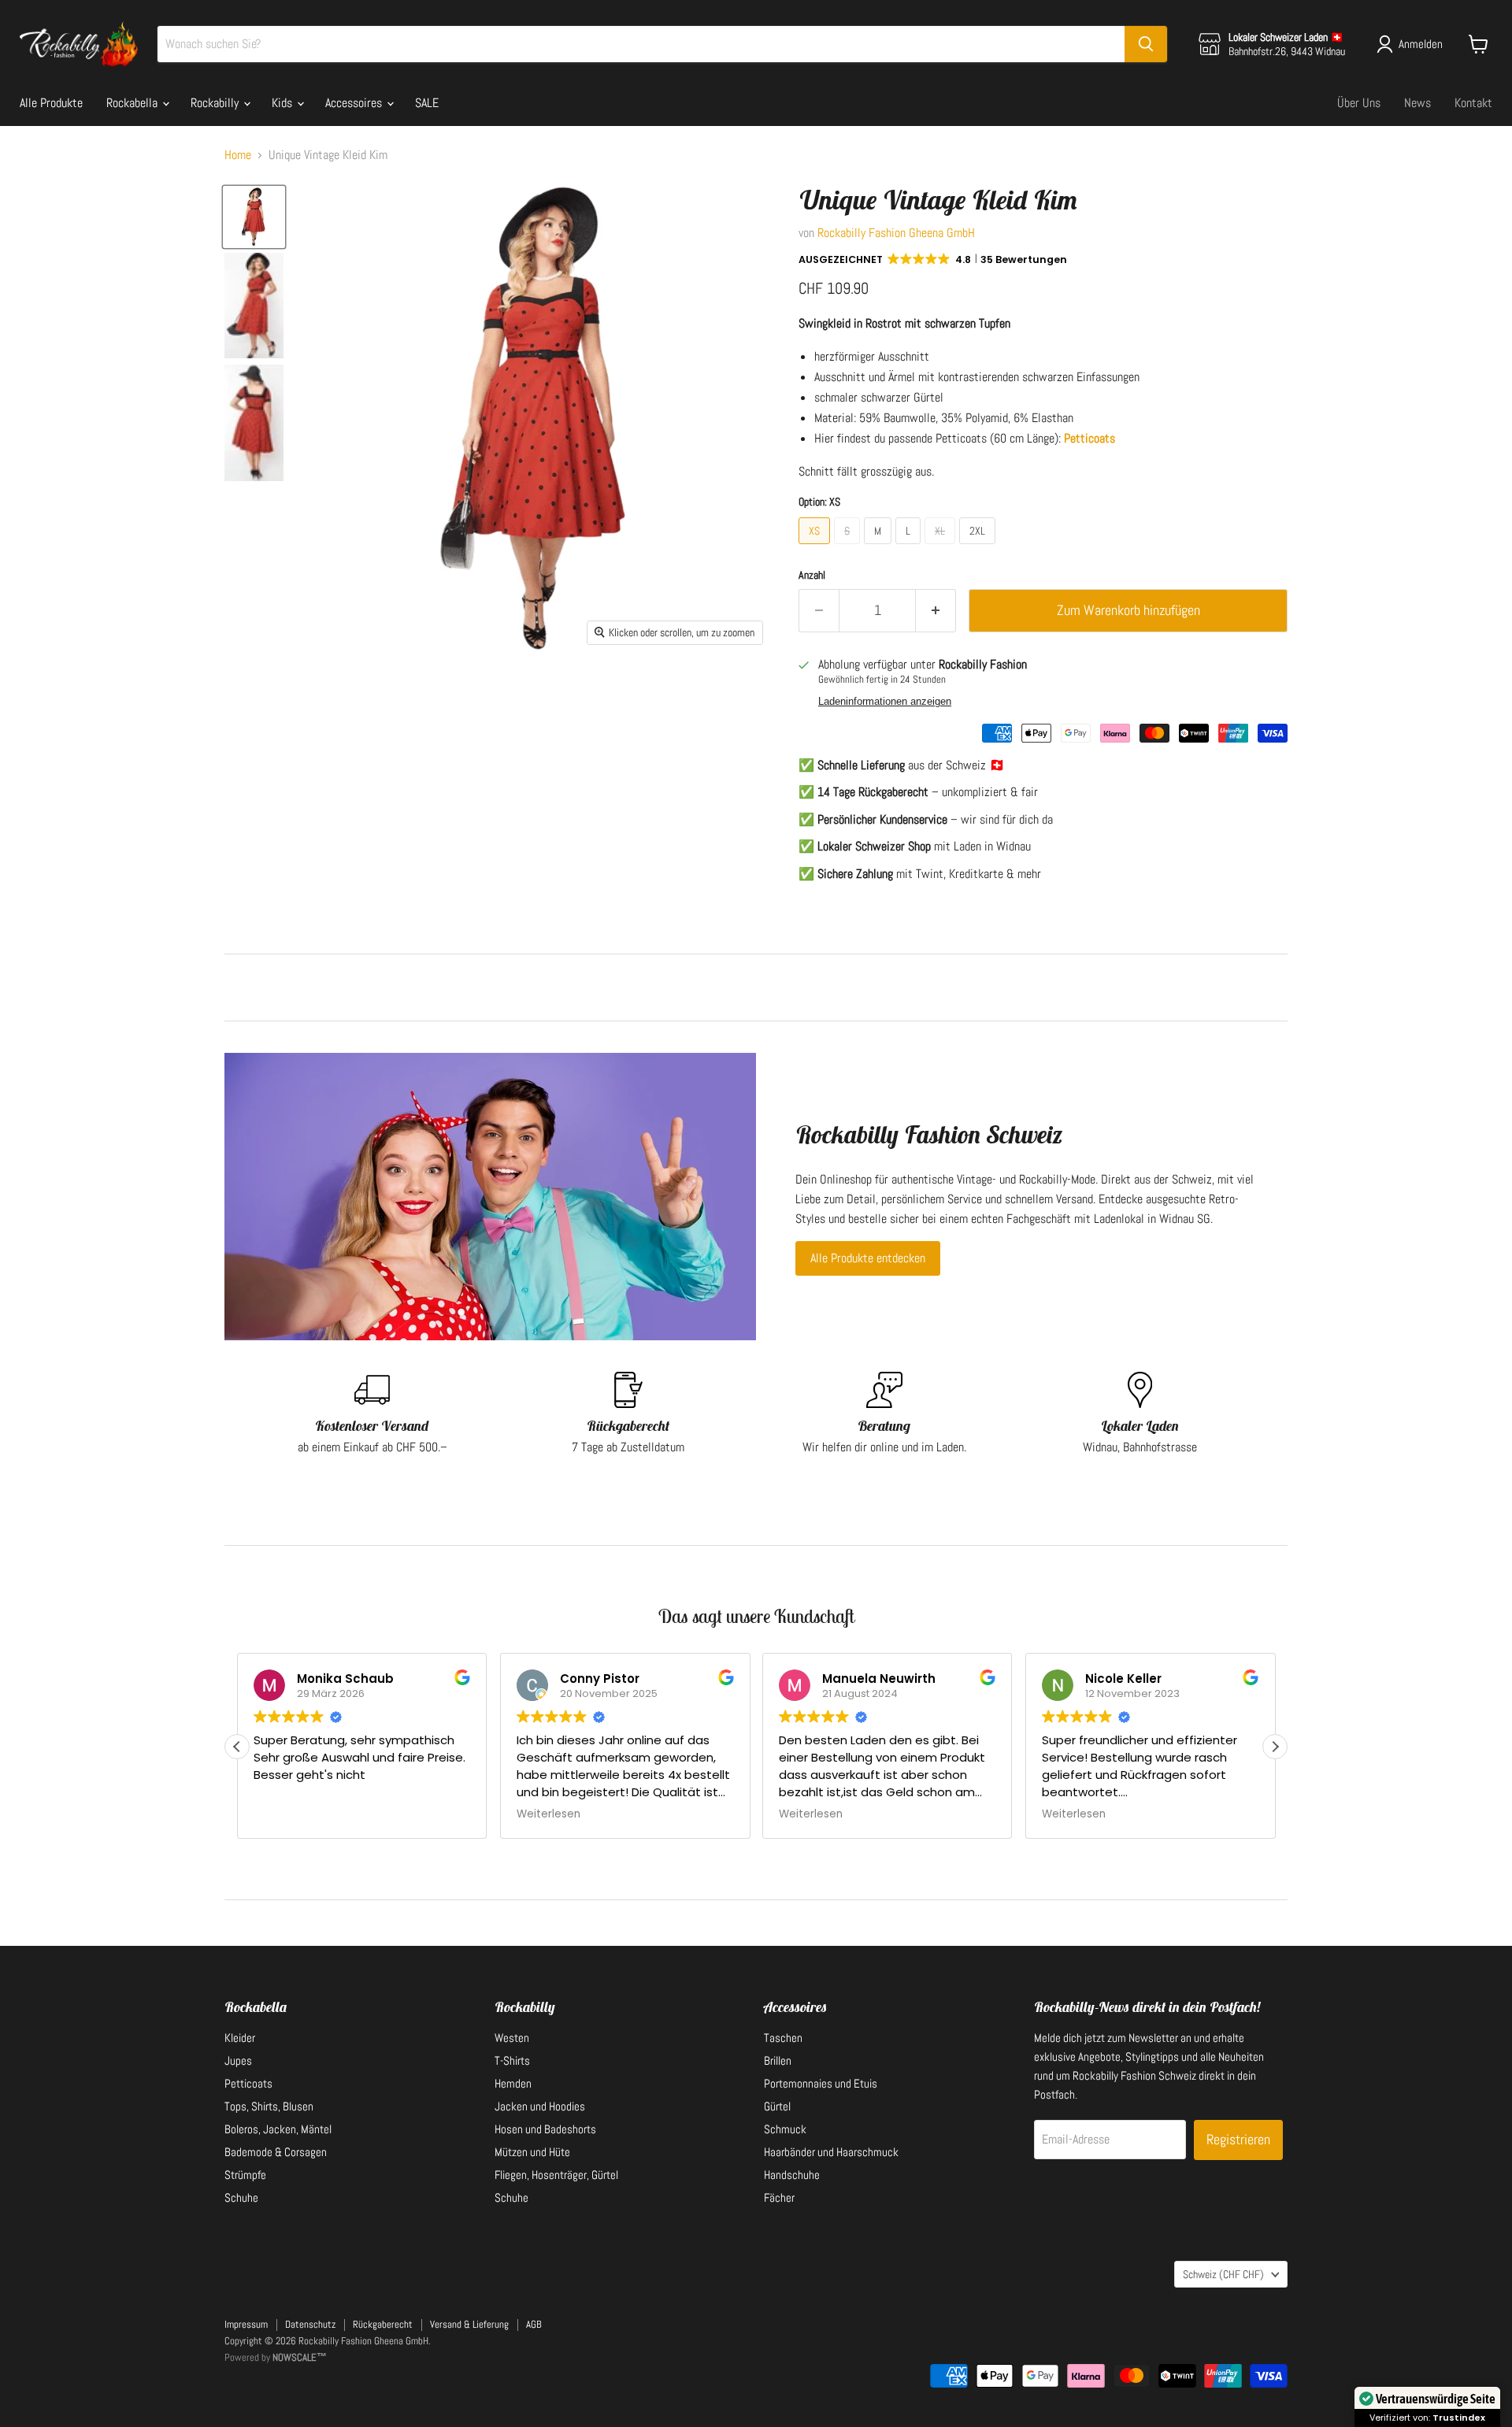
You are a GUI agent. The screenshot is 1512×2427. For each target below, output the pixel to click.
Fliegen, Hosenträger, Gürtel (556, 2175)
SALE (427, 103)
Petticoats (248, 2083)
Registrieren (1238, 2139)
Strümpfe (245, 2175)
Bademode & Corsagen (276, 2152)
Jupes (238, 2060)
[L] (910, 548)
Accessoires (355, 103)
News (1417, 103)
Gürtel (777, 2106)
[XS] (816, 548)
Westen (512, 2038)
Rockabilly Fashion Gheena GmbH (896, 233)
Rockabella (133, 103)
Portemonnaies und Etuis (821, 2083)
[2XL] (979, 548)
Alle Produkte (51, 103)
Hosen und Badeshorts (545, 2129)
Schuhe (241, 2197)
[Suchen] (1146, 44)
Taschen (783, 2038)
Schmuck (785, 2129)
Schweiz (1223, 2274)
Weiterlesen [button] (548, 1814)
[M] (880, 548)
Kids (283, 103)
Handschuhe (792, 2175)
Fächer (779, 2197)
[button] (934, 260)
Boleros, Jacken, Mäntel (278, 2129)
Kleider (240, 2038)
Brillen (778, 2060)
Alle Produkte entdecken (868, 1258)
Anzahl (812, 575)
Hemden (513, 2083)
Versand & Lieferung (469, 2324)
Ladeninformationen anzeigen (885, 702)
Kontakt (1473, 103)
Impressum (246, 2324)
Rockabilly (216, 103)
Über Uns (1359, 103)
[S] (849, 548)
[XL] (942, 548)
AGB (534, 2324)
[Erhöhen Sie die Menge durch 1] (936, 611)
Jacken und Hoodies (540, 2106)
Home (238, 155)
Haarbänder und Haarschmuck (831, 2152)
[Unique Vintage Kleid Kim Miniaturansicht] (254, 217)
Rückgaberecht (383, 2324)
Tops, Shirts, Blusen (269, 2106)
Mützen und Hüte (532, 2152)
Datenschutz (310, 2324)
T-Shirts (512, 2060)
